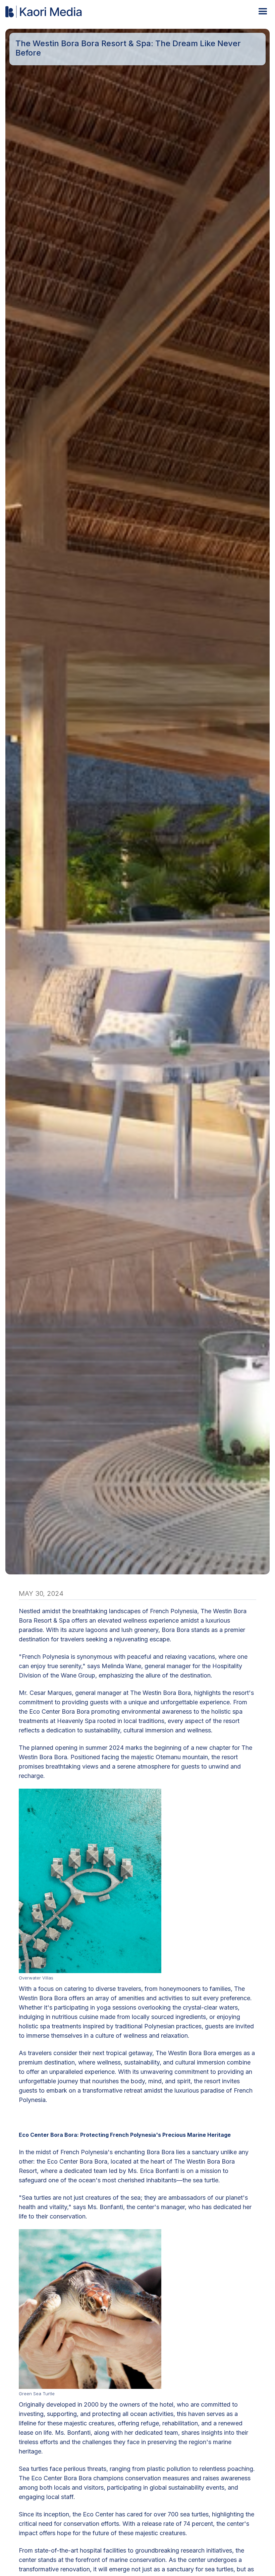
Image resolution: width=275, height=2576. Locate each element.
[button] (261, 12)
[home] (44, 12)
